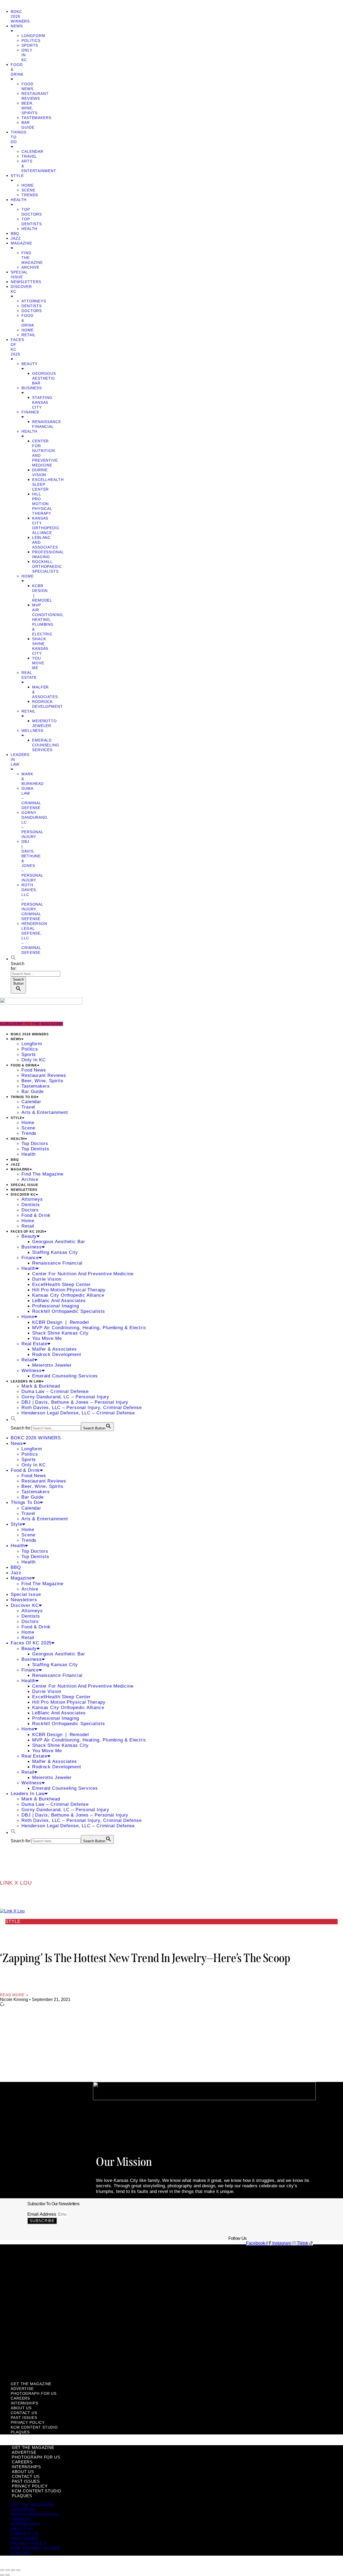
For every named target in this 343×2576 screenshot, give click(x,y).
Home (28, 185)
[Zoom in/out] (2, 2570)
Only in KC (34, 1060)
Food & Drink (24, 1065)
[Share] (13, 2570)
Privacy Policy (43, 2347)
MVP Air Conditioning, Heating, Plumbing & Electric (48, 620)
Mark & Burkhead (41, 1386)
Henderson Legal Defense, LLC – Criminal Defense (78, 1413)
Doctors (32, 311)
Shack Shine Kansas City (60, 1333)
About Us (32, 2311)
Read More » (14, 1995)
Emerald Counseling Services (46, 745)
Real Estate (29, 675)
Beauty (29, 1236)
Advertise (33, 2262)
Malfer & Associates (55, 1349)
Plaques (29, 2371)
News (16, 1039)
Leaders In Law (26, 1381)
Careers (29, 2286)
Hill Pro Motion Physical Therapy (42, 504)
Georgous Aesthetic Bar (44, 378)
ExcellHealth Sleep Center (61, 1285)
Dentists (32, 306)
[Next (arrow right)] (8, 2575)
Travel (29, 156)
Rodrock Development (57, 1354)
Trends (30, 195)
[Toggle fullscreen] (8, 2570)
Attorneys (34, 301)
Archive (30, 267)
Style (16, 1118)
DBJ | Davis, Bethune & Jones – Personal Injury (75, 1402)
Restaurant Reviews (44, 1075)
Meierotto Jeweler (52, 1365)
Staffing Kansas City (42, 402)
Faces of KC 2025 (27, 1232)
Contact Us (36, 2323)
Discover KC (23, 1195)
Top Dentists (35, 1149)
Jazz (16, 238)
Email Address (42, 2214)
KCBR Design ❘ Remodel (61, 1322)
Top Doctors (35, 1144)
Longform (33, 36)
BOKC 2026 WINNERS (30, 1034)
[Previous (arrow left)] (2, 2575)
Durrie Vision (47, 1279)
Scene (28, 190)
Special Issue (25, 1185)
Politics (31, 40)
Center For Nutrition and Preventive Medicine (83, 1274)
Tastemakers (36, 118)
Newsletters (26, 282)
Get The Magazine (52, 2250)
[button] (3, 2)
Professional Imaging (56, 1306)
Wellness (32, 1371)
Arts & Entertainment (45, 1112)
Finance (30, 1258)
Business (32, 1247)
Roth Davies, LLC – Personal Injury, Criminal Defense (82, 1408)
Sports (30, 45)
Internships (37, 2299)
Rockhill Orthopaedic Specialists (47, 566)
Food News (34, 1070)
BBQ (15, 233)
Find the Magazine (42, 1174)
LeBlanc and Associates (59, 1301)
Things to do (24, 1097)
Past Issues (35, 2335)
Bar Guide (33, 1091)
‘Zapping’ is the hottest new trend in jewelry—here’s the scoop (145, 1958)
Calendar (32, 151)
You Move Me (38, 663)
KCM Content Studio (57, 2359)
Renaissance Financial (57, 1263)
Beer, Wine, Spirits (29, 108)
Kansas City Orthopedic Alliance (68, 1295)
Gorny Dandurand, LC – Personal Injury (65, 1397)
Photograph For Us (53, 2274)
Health (29, 229)
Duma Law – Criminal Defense (55, 1391)
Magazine (20, 1169)
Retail (29, 335)
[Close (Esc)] (18, 2570)
